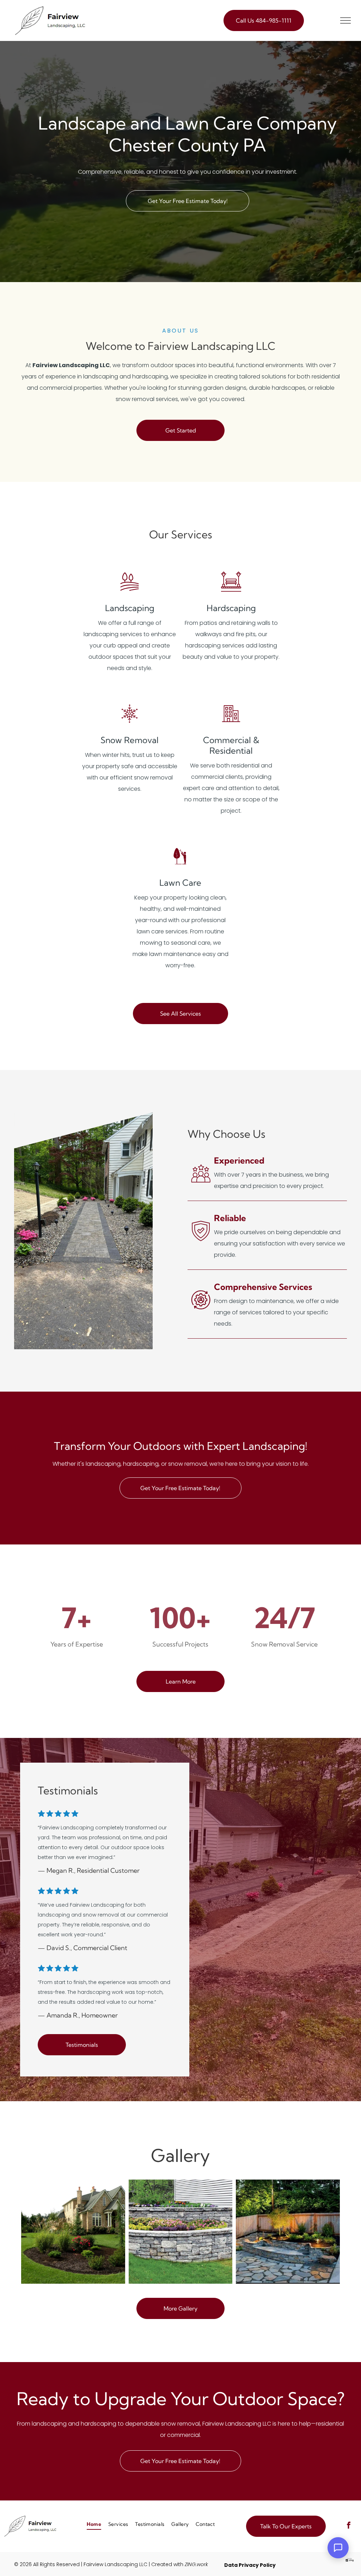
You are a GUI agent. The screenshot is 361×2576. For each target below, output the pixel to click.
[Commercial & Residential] (231, 723)
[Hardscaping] (231, 591)
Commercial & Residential (231, 745)
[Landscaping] (130, 591)
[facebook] (349, 2526)
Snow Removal (130, 740)
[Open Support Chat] (338, 2548)
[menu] (345, 20)
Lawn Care (180, 883)
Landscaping (130, 608)
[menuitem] (94, 2525)
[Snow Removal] (130, 723)
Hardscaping (231, 608)
